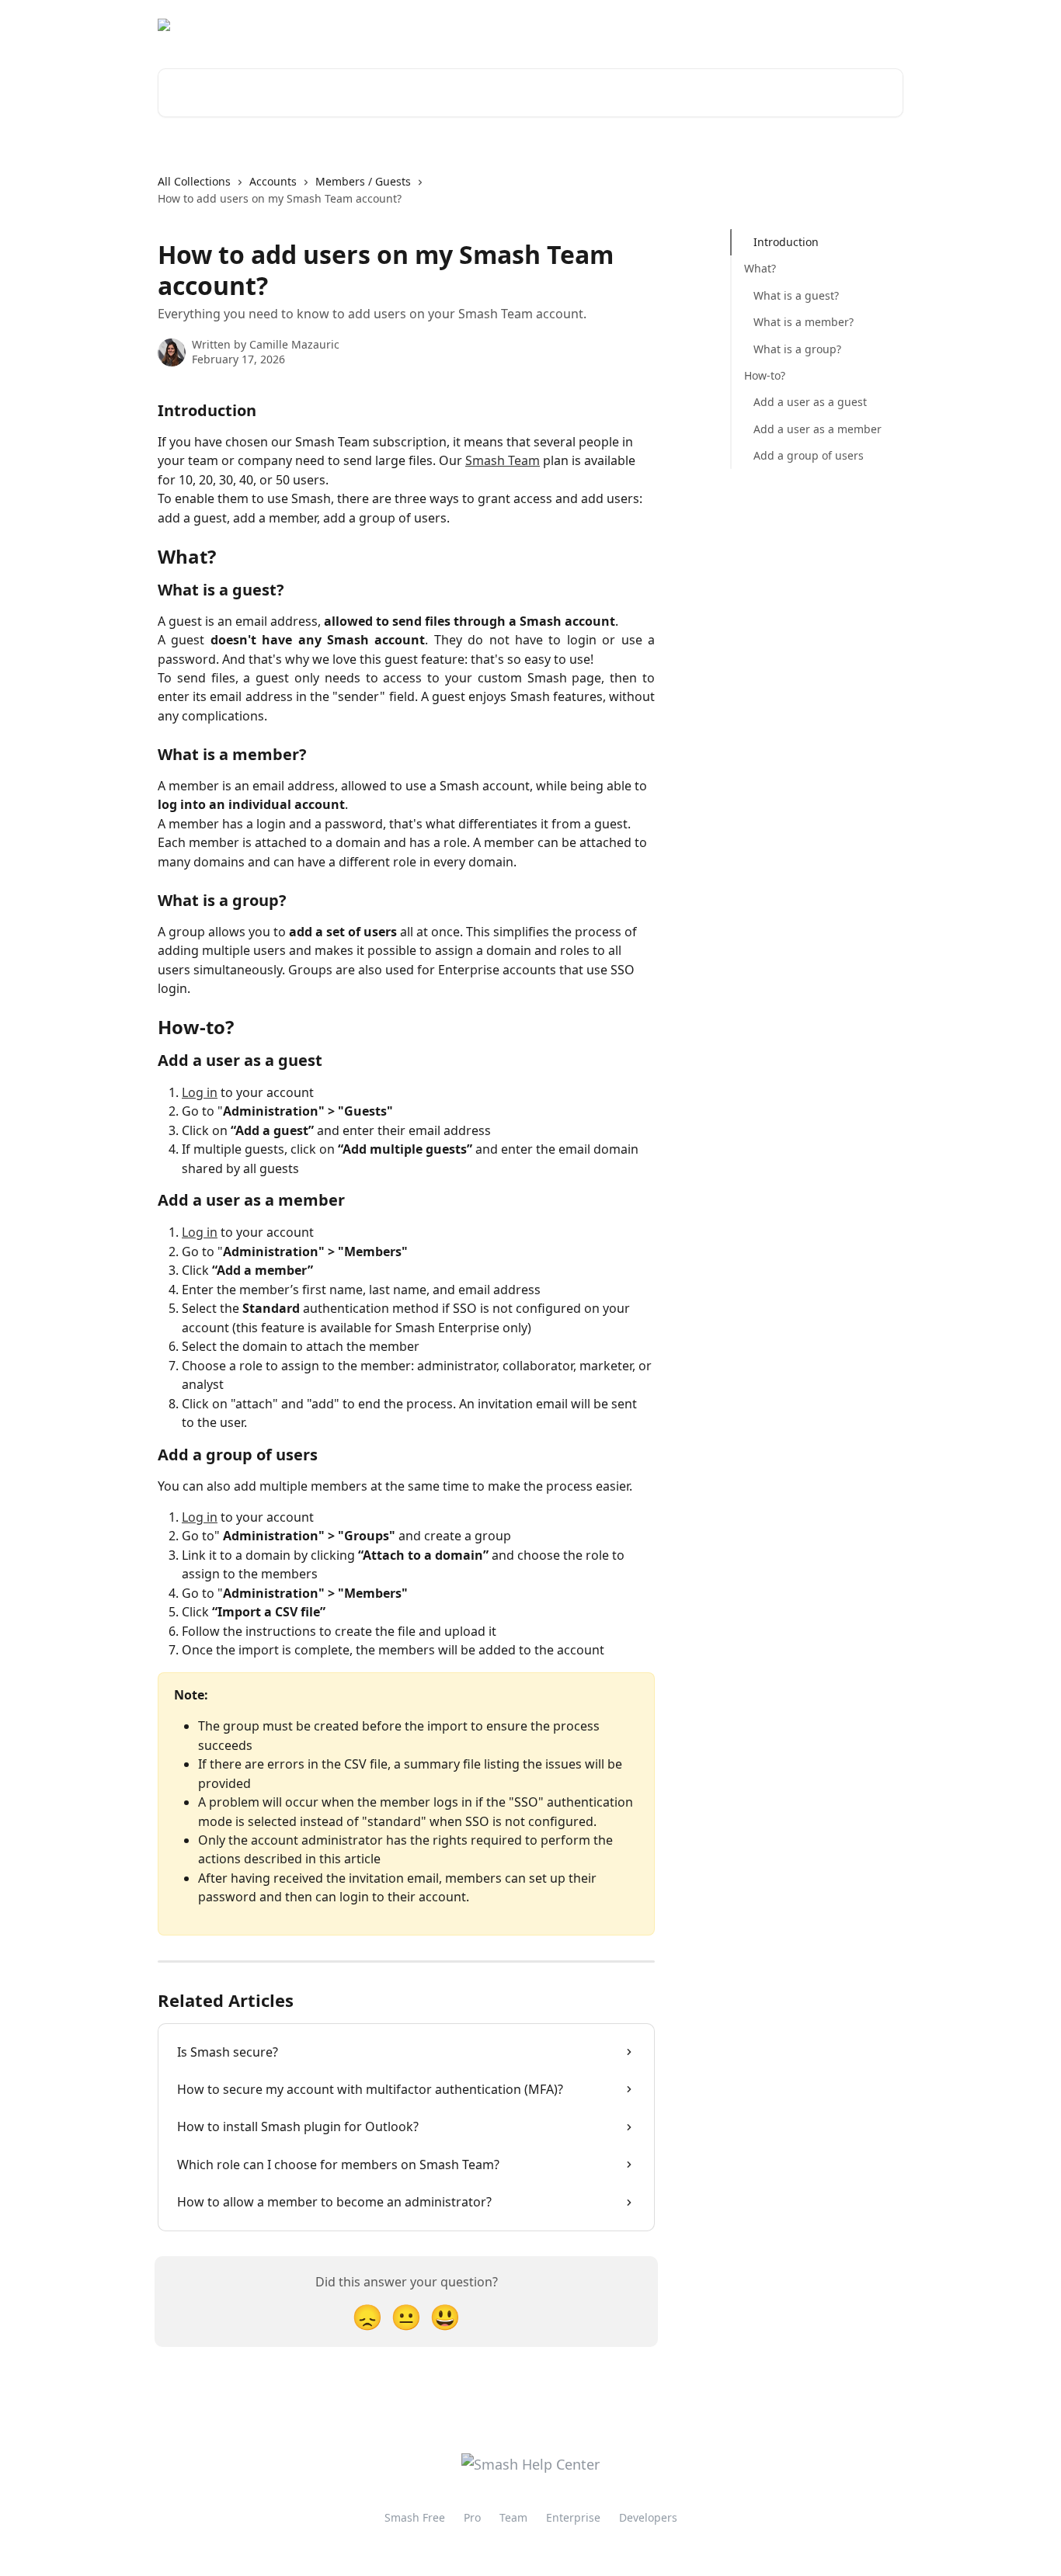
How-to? (765, 375)
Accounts (273, 181)
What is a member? (804, 322)
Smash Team (503, 460)
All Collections (194, 181)
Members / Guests (363, 181)
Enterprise (573, 2517)
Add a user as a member (817, 429)
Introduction (786, 242)
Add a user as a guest (810, 402)
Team (513, 2517)
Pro (472, 2517)
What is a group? (797, 348)
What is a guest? (796, 295)
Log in (200, 1092)
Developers (648, 2517)
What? (760, 268)
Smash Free (415, 2517)
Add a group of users (809, 455)
